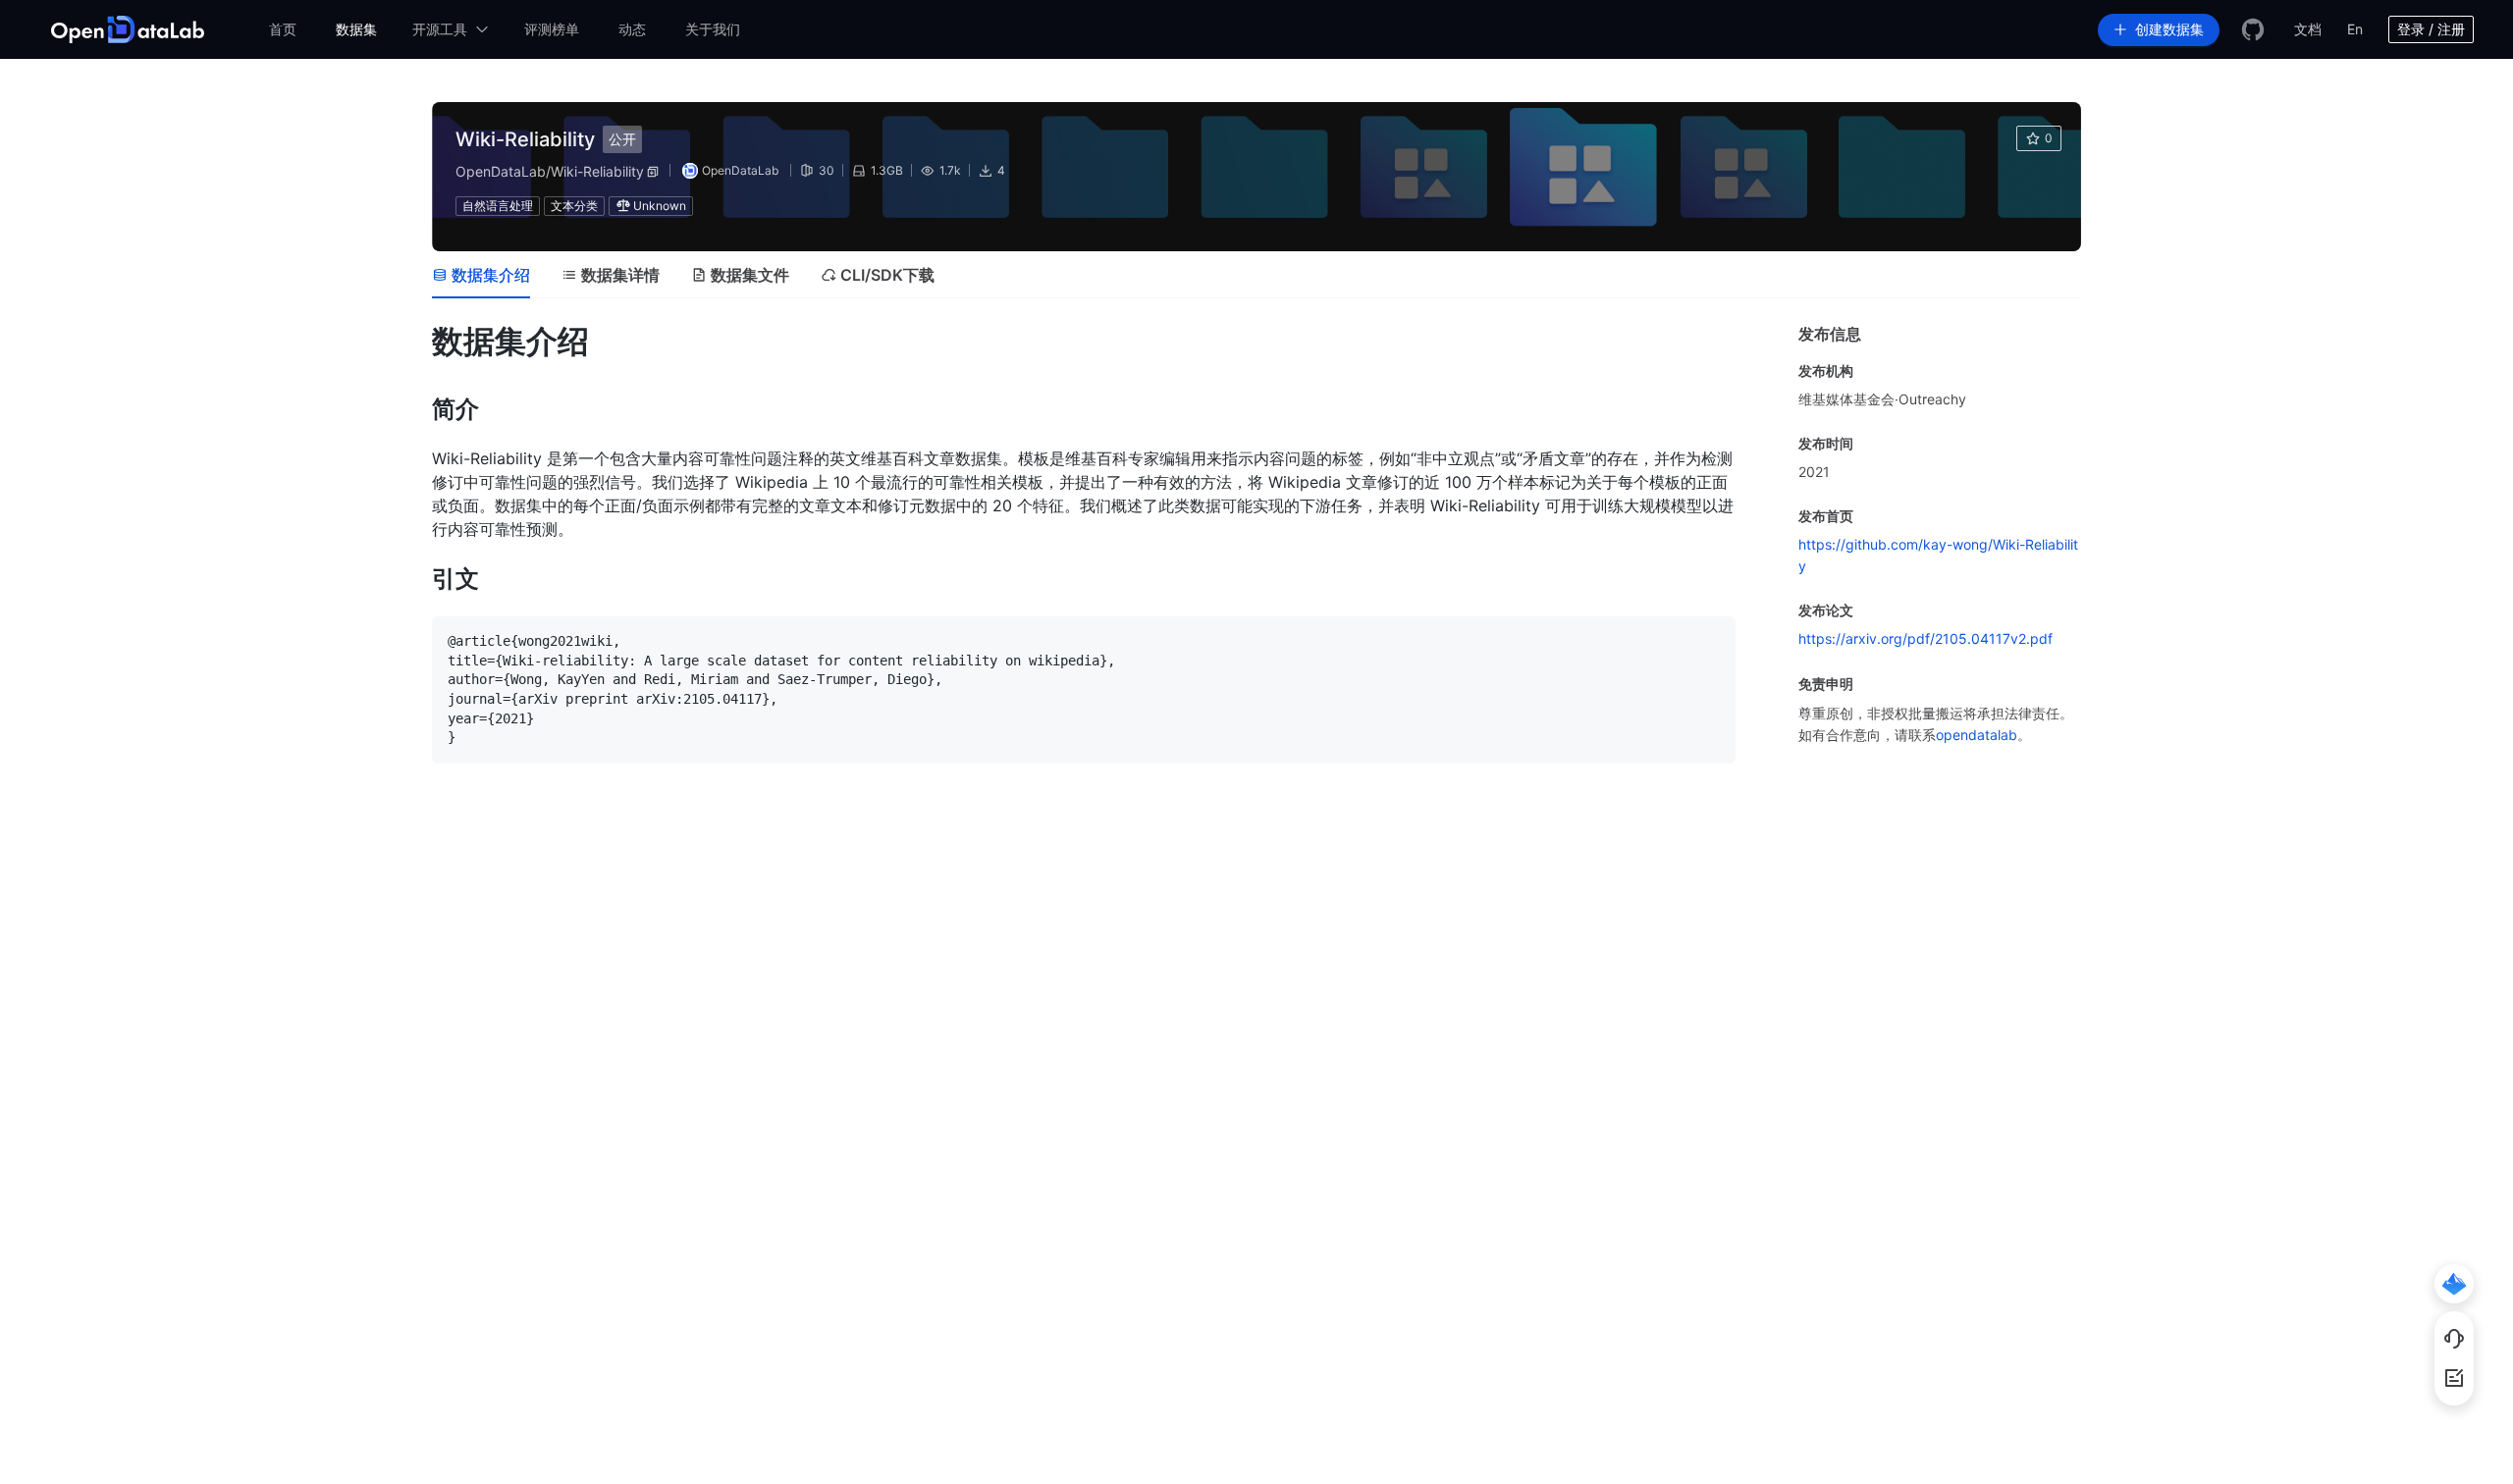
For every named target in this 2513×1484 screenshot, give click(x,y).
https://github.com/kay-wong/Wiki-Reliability (1938, 555)
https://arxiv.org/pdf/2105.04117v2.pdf (1925, 638)
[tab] (481, 275)
